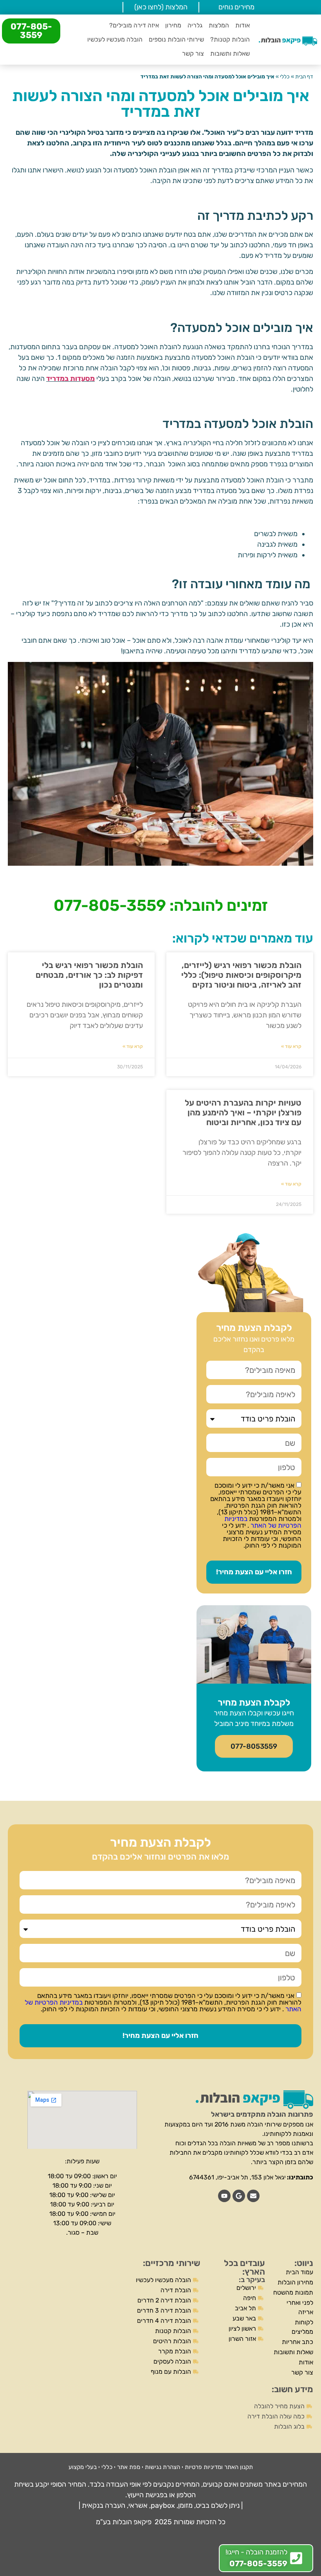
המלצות (219, 25)
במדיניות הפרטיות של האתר (263, 1522)
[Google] (239, 2196)
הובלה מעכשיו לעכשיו (115, 39)
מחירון (173, 25)
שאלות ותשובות (230, 53)
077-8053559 (254, 1746)
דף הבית (304, 76)
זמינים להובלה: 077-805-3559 (161, 905)
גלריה (195, 25)
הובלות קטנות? (230, 39)
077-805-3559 (31, 31)
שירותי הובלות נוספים (176, 39)
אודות (243, 25)
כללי (285, 76)
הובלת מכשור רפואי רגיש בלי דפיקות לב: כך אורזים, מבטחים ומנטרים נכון (89, 975)
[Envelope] (253, 2196)
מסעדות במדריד (70, 379)
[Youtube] (224, 2196)
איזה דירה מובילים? (134, 25)
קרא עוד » (291, 1046)
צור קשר (193, 53)
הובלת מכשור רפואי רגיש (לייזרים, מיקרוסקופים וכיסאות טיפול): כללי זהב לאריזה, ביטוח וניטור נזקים (241, 975)
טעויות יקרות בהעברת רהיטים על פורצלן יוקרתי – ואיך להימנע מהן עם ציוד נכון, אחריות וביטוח (243, 1112)
